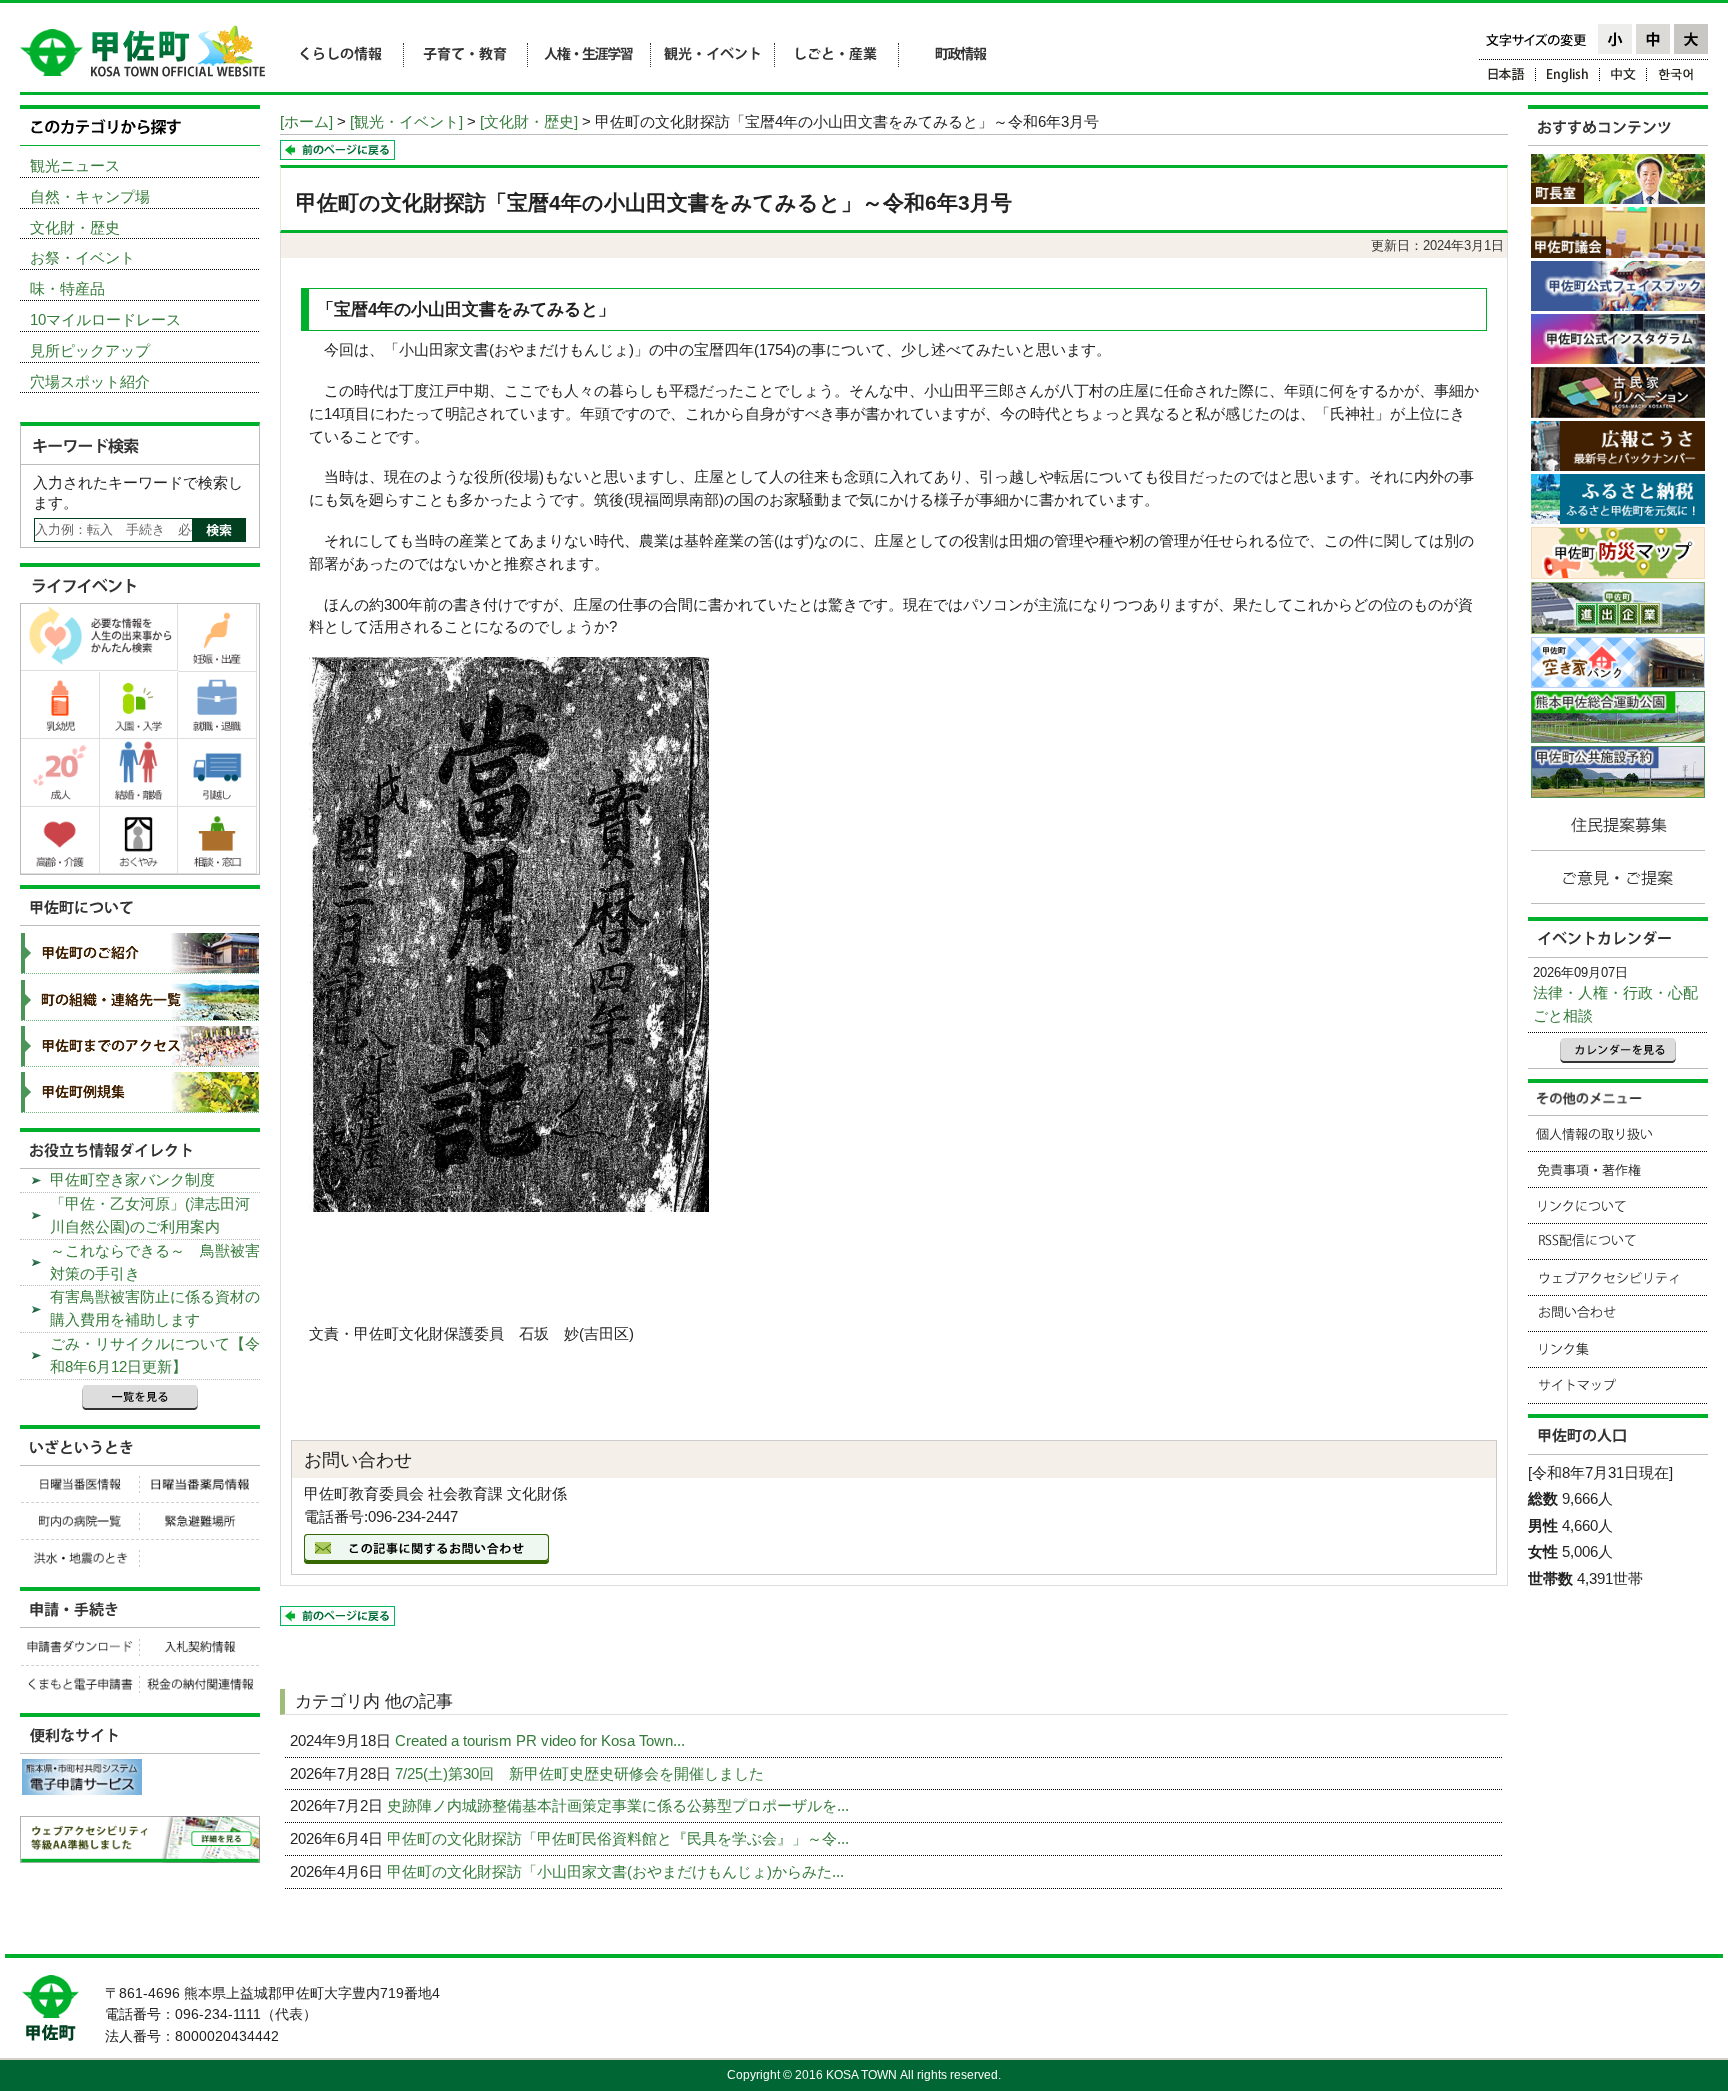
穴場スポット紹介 (90, 381)
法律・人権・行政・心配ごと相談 (1615, 1004)
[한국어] (1677, 77)
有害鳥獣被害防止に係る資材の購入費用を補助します (155, 1308)
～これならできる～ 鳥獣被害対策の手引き (155, 1262)
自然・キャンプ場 (90, 196)
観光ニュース (75, 165)
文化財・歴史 (75, 227)
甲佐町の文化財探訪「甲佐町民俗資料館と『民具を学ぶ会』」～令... (620, 1838)
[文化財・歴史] (529, 121)
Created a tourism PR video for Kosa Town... (542, 1740)
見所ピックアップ (90, 350)
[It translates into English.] (1568, 77)
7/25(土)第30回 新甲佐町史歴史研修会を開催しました (581, 1773)
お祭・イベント (82, 257)
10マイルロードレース (105, 319)
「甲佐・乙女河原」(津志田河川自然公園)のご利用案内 (150, 1215)
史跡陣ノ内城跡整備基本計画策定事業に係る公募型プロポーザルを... (620, 1805)
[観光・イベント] (406, 121)
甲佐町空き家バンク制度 (132, 1179)
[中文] (1623, 77)
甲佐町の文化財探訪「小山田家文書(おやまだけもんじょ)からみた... (617, 1871)
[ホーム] (306, 121)
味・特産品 (67, 288)
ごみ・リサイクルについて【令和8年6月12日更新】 (155, 1355)
